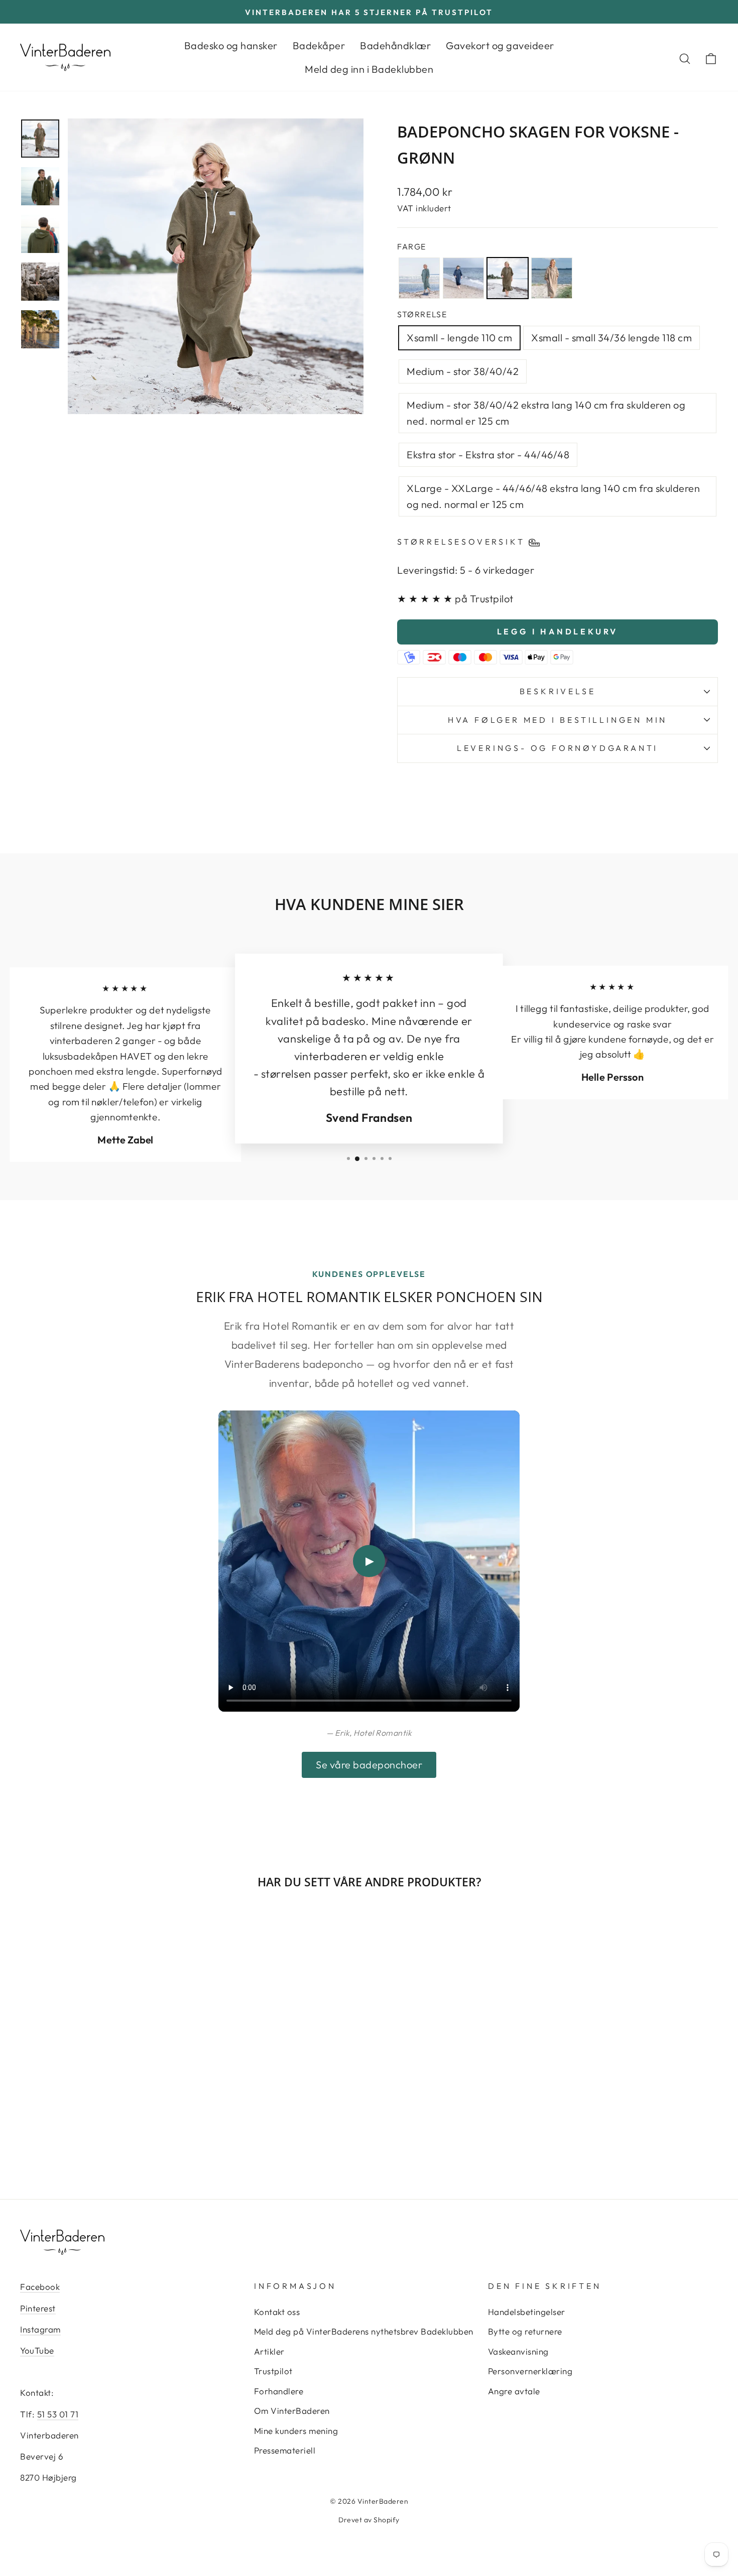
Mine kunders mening (296, 2431)
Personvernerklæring (530, 2371)
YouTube (37, 2350)
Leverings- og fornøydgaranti (558, 748)
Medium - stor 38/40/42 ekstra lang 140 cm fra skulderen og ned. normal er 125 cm (546, 413)
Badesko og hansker (231, 45)
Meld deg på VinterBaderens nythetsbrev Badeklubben (364, 2331)
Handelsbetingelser (527, 2312)
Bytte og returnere (525, 2331)
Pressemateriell (285, 2450)
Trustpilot (273, 2371)
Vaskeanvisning (518, 2351)
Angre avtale (514, 2391)
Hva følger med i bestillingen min (558, 720)
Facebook (40, 2287)
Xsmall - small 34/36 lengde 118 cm (611, 338)
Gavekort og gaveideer (500, 45)
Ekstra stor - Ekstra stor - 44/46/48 (488, 455)
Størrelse (422, 314)
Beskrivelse (558, 691)
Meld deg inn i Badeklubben (369, 69)
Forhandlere (279, 2391)
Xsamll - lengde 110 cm (459, 338)
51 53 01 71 (58, 2414)
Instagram (40, 2329)
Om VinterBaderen (292, 2411)
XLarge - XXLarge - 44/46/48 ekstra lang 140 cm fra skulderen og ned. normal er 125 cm (553, 496)
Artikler (269, 2351)
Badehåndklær (395, 45)
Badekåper (319, 45)
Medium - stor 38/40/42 (463, 371)
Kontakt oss (277, 2312)
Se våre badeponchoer (369, 1765)
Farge (412, 246)
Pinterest (38, 2308)
